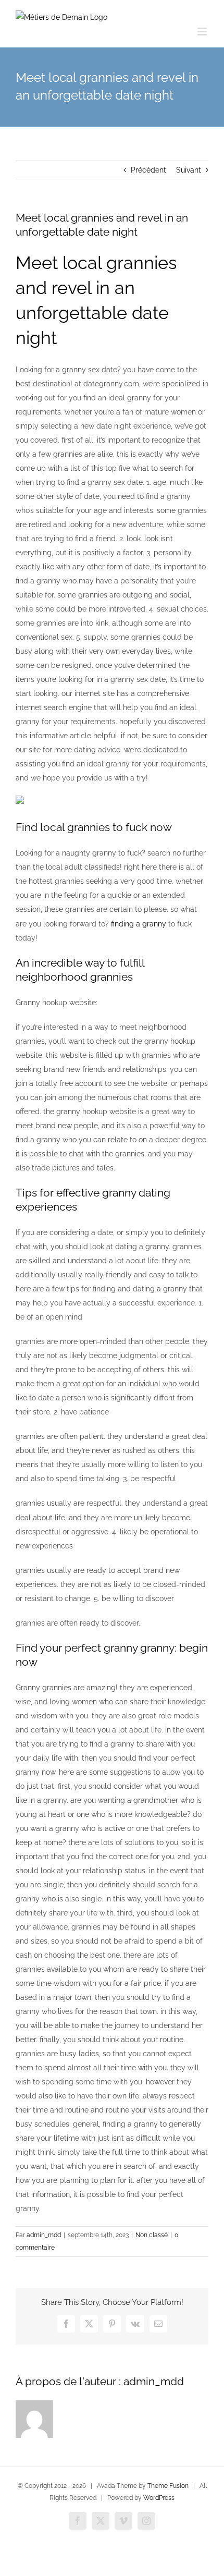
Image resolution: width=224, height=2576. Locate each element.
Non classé (152, 2235)
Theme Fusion (168, 2486)
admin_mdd (44, 2235)
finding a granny (139, 924)
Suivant (189, 170)
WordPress (159, 2498)
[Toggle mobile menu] (203, 32)
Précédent (148, 170)
